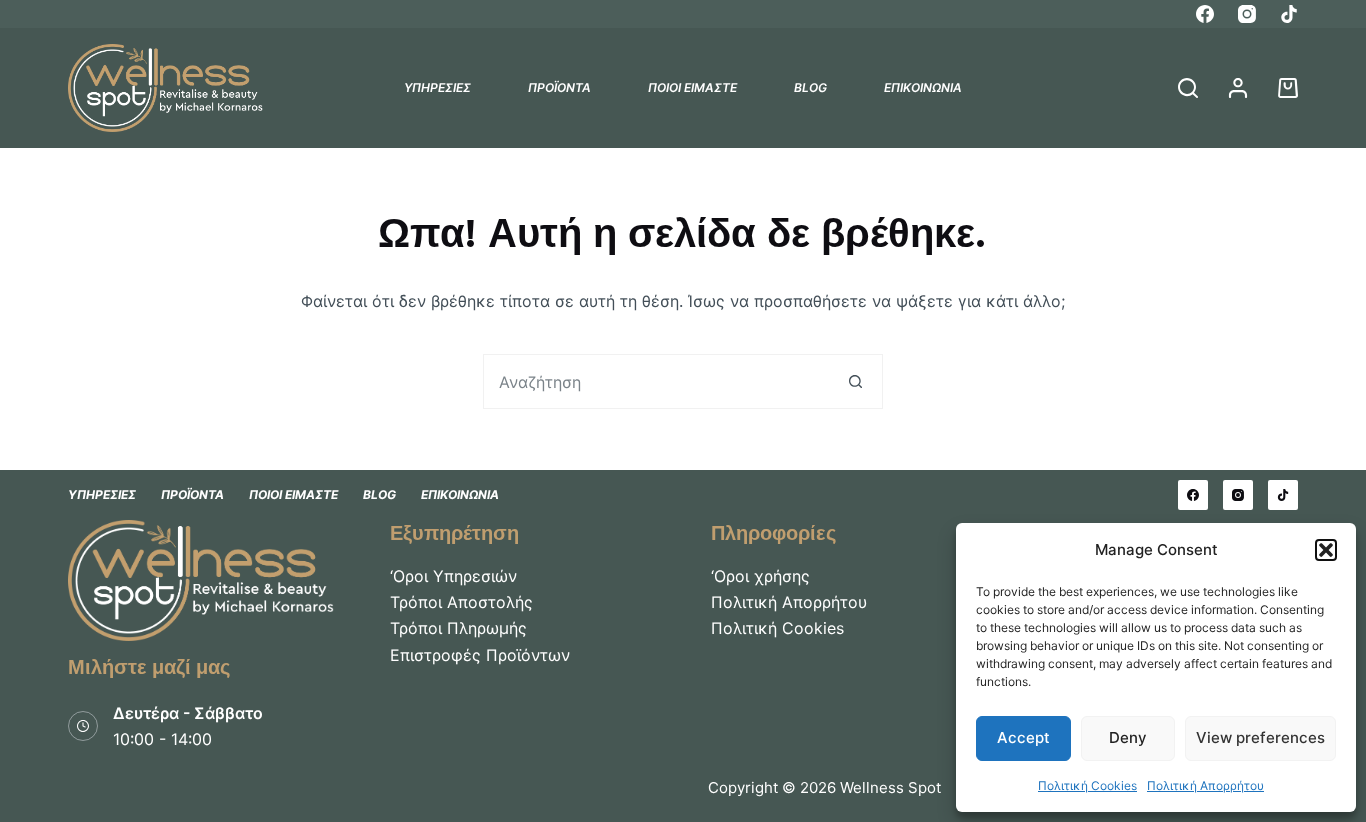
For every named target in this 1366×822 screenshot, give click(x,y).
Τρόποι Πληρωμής (458, 628)
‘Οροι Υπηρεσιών (453, 576)
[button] (1326, 550)
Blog (810, 87)
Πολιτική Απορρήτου (1205, 785)
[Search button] (855, 381)
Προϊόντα (559, 87)
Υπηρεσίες (437, 87)
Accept (1023, 737)
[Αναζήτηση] (1188, 88)
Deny (1128, 737)
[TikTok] (1289, 14)
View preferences (1260, 737)
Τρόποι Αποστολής (461, 602)
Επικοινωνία (923, 87)
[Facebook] (1205, 14)
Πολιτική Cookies (1087, 785)
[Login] (1238, 88)
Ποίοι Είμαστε (692, 87)
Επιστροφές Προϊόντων (480, 655)
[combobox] (656, 381)
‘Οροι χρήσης (760, 576)
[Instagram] (1247, 14)
